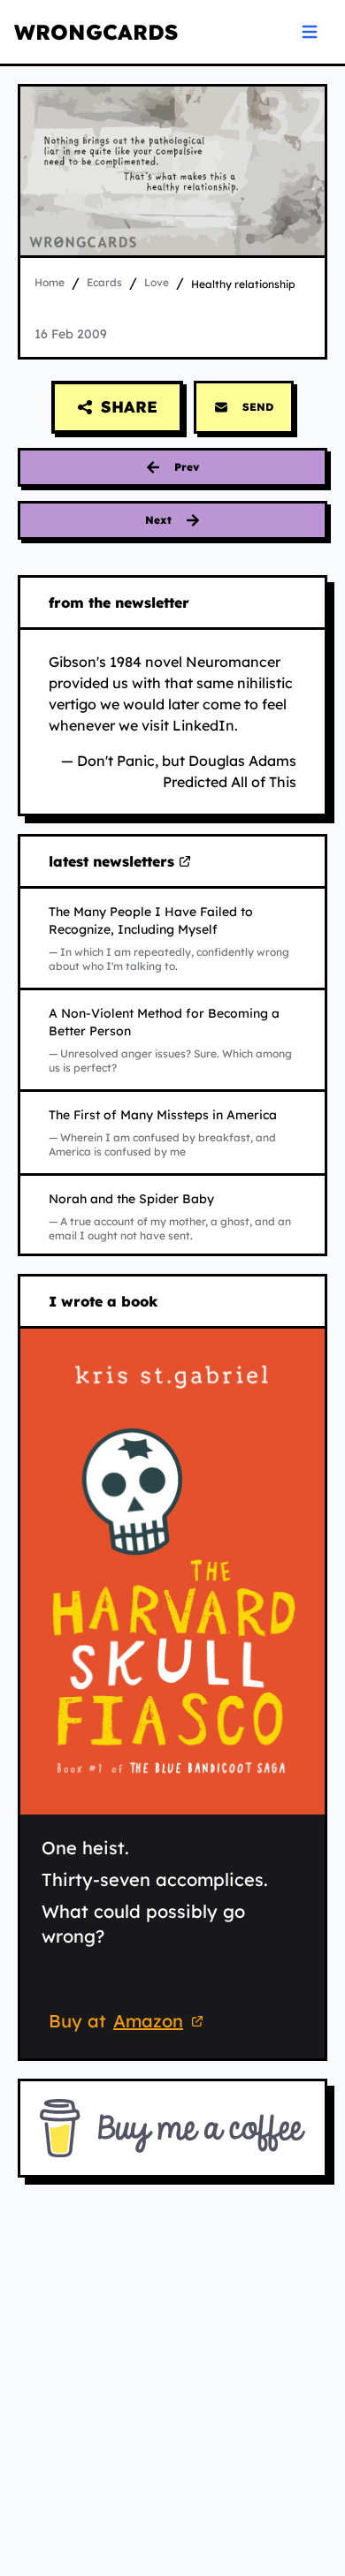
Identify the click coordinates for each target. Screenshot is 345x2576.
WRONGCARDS (96, 32)
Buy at (129, 2023)
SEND (258, 407)
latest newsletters (115, 862)
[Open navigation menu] (310, 32)
